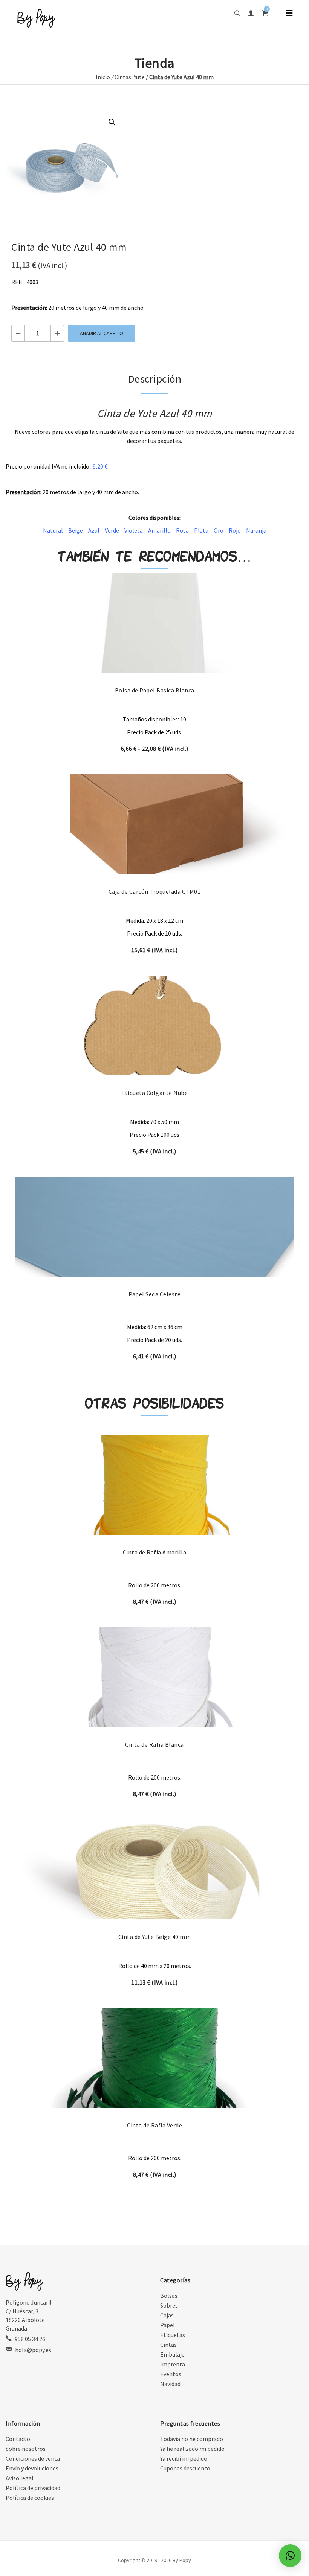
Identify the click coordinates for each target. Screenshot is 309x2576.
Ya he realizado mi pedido (192, 2449)
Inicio (103, 77)
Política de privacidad (33, 2488)
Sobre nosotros (26, 2449)
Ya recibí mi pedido (184, 2458)
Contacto (18, 2439)
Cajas (167, 2315)
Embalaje (172, 2354)
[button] (112, 122)
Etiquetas (173, 2335)
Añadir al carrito (102, 333)
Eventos (171, 2374)
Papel (168, 2325)
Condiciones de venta (33, 2458)
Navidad (170, 2384)
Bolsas (169, 2296)
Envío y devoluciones (32, 2468)
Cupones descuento (185, 2468)
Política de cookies (30, 2498)
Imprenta (173, 2364)
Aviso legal (20, 2478)
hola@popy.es (33, 2350)
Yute (139, 77)
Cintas (123, 77)
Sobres (169, 2305)
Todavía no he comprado (192, 2439)
